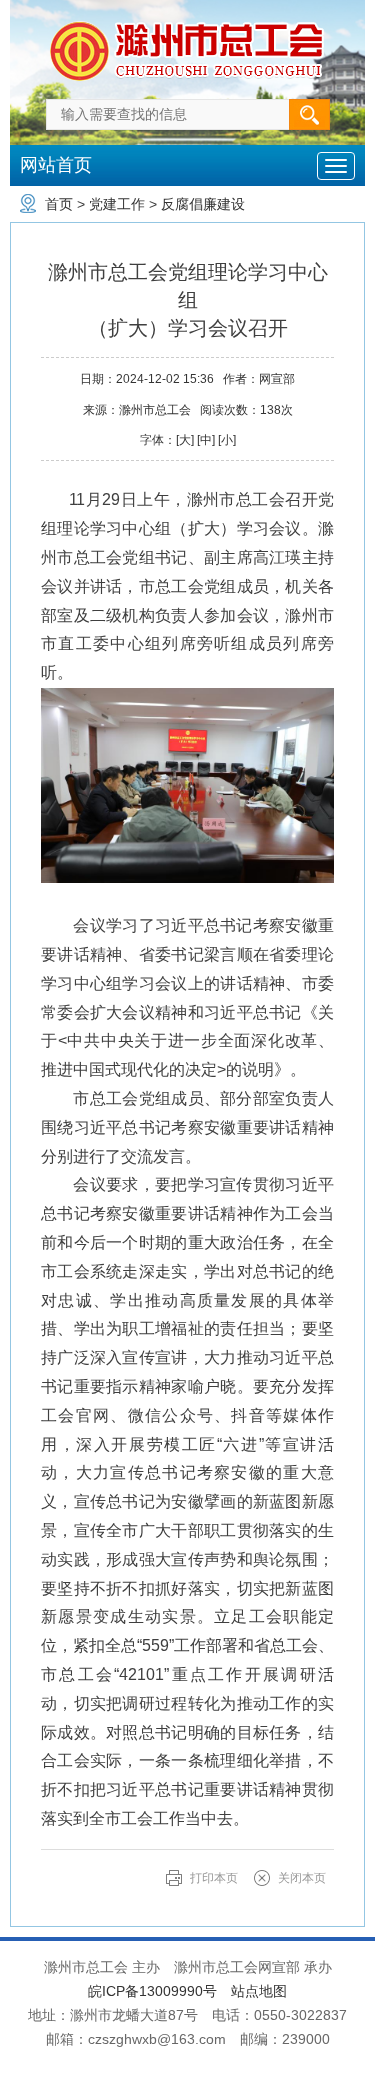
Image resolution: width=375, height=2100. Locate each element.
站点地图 (259, 1991)
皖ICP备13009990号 (152, 1991)
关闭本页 (302, 1878)
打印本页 (214, 1878)
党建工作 (117, 204)
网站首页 (56, 165)
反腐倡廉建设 (203, 204)
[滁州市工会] (188, 24)
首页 (59, 204)
